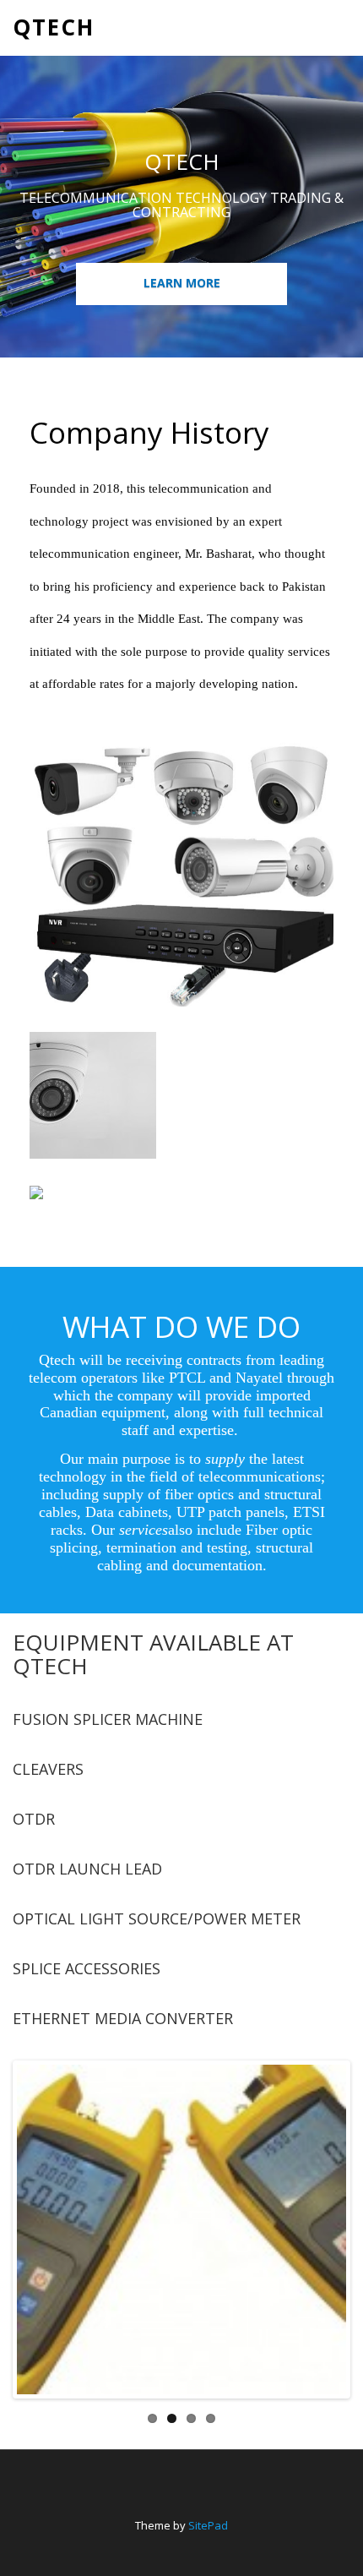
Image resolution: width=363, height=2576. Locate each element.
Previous (41, 2246)
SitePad (208, 2525)
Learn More (182, 283)
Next (322, 2246)
